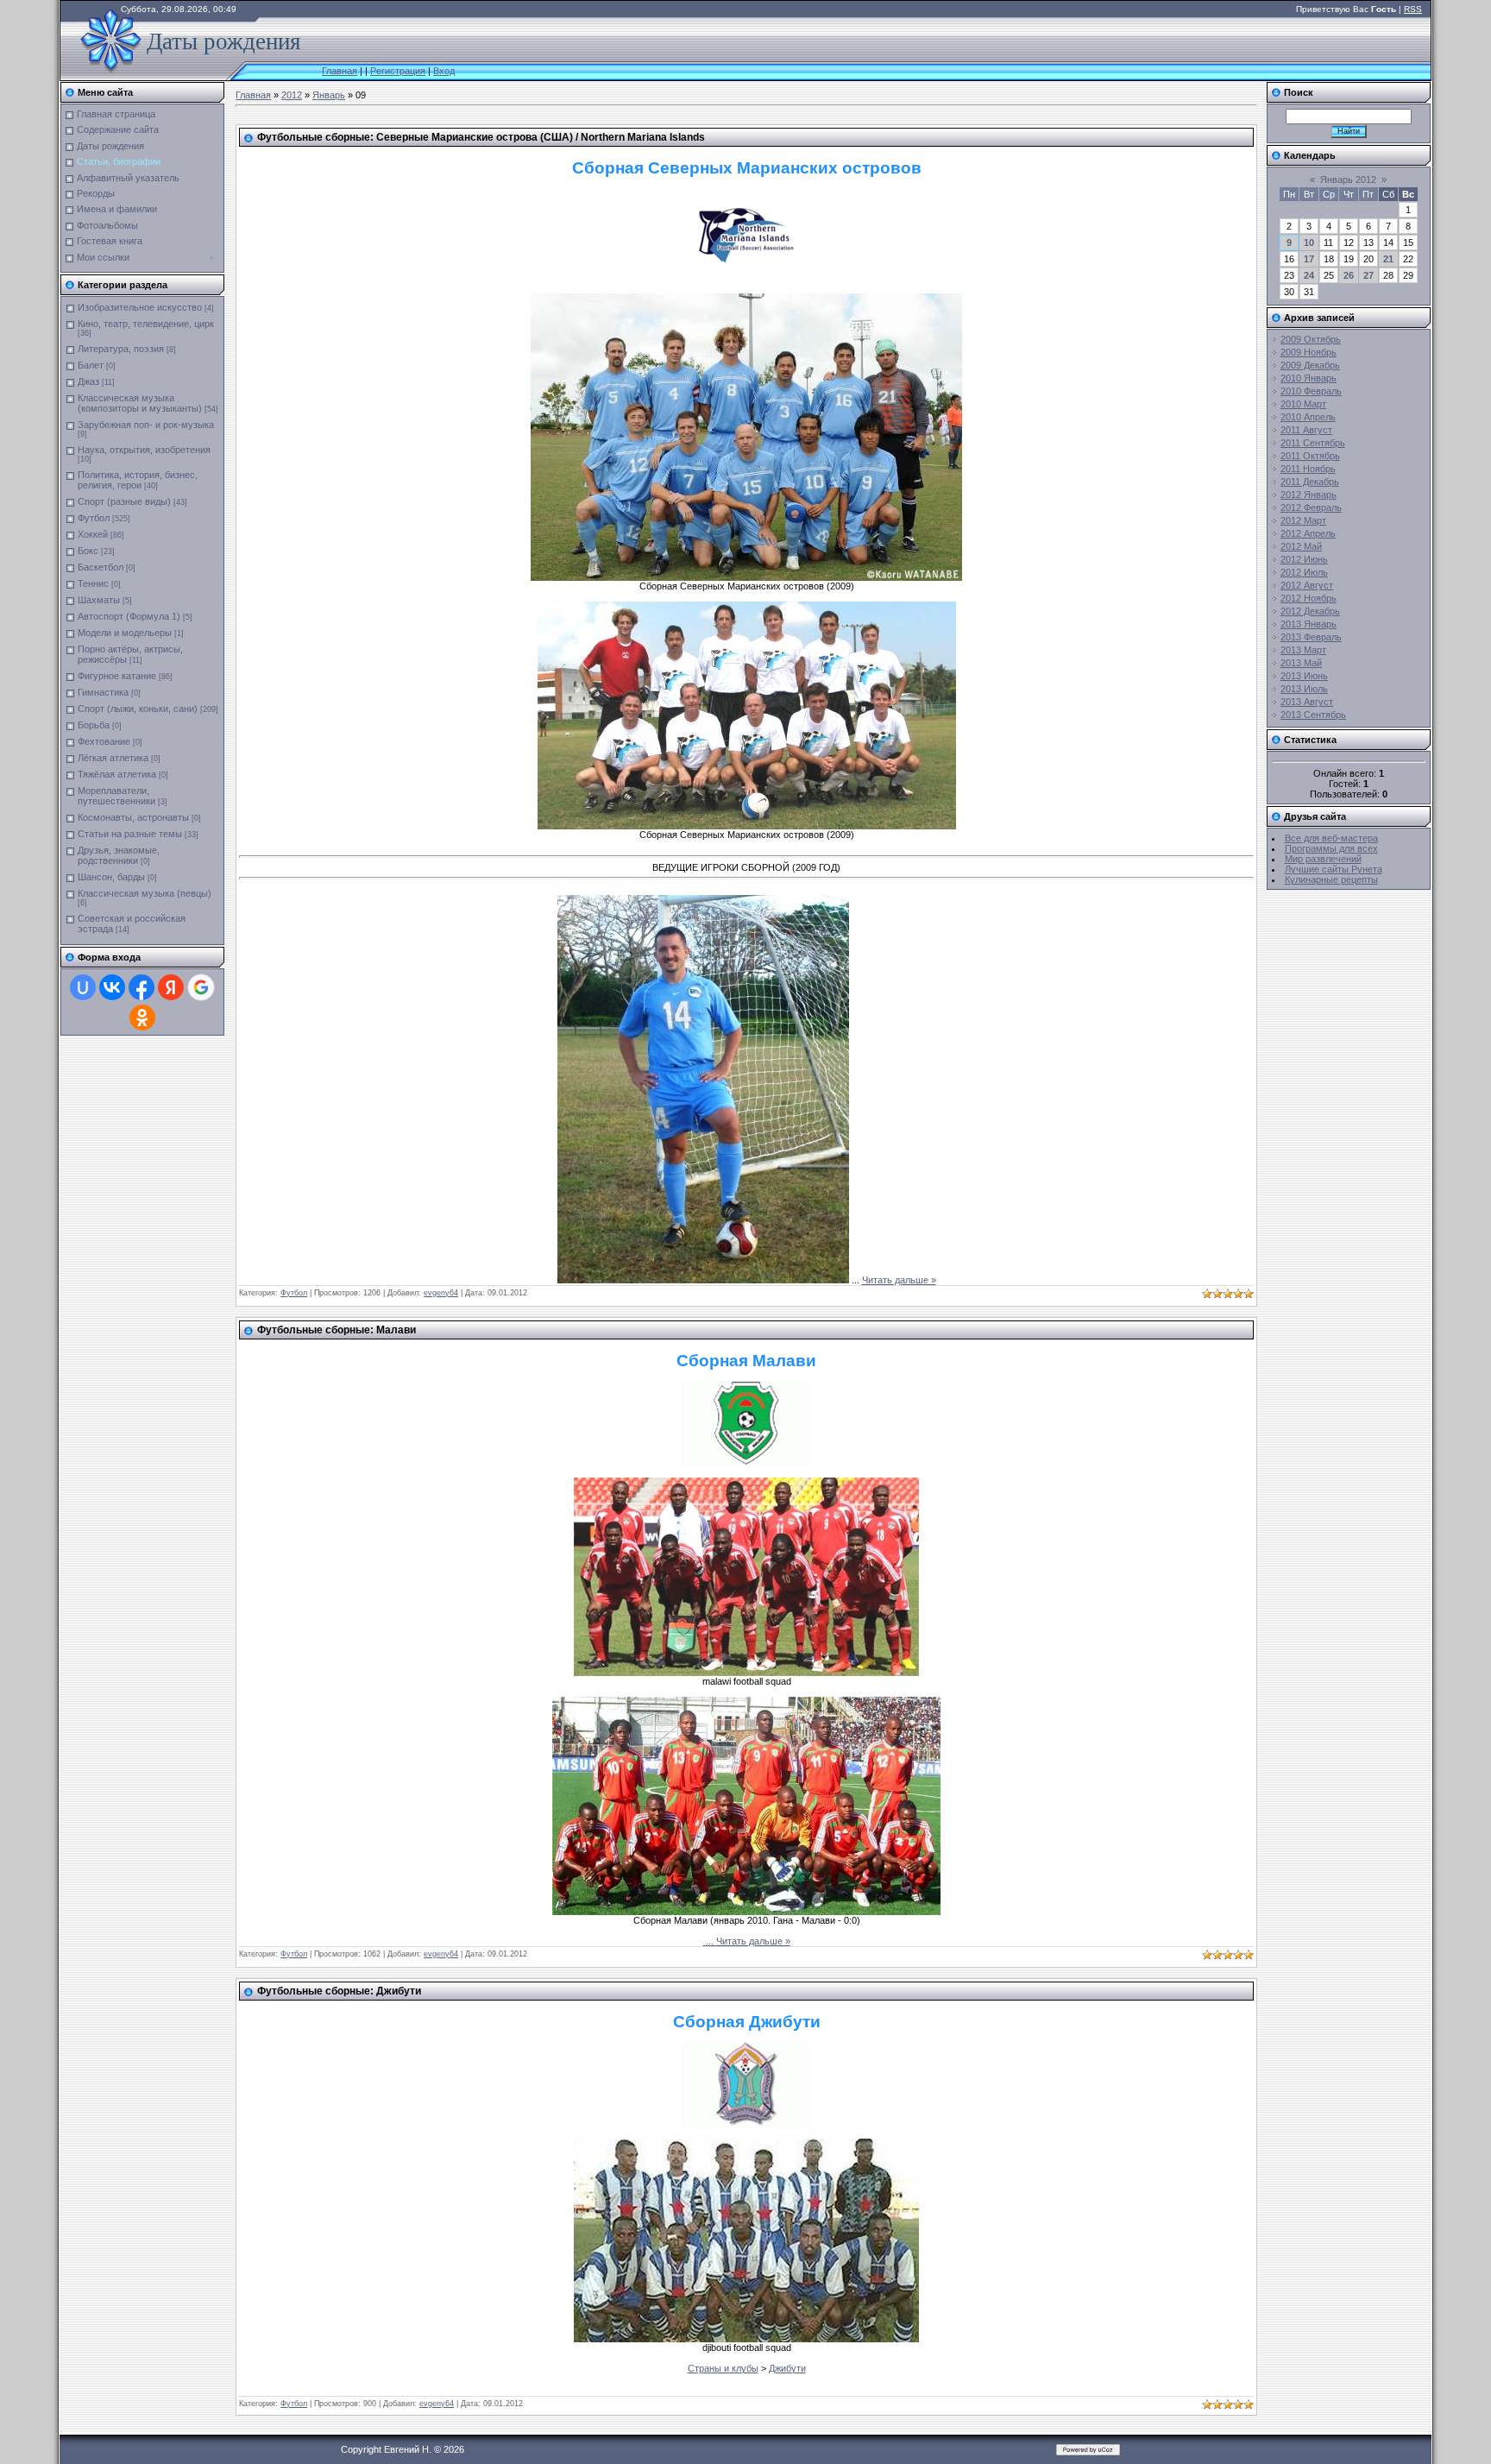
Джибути (787, 2368)
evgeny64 (441, 1293)
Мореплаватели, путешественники (116, 796)
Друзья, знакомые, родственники (119, 855)
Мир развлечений (1323, 859)
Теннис (93, 583)
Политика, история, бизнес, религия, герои (138, 480)
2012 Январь (1309, 495)
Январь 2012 (1348, 180)
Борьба (94, 725)
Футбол (94, 518)
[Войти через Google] (201, 987)
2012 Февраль (1311, 507)
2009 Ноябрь (1309, 352)
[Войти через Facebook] (142, 987)
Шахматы (99, 600)
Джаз (88, 381)
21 (1388, 259)
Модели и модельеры (125, 633)
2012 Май (1301, 546)
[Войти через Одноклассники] (142, 1018)
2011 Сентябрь (1313, 443)
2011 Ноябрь (1308, 469)
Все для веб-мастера (1331, 838)
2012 (292, 95)
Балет (91, 365)
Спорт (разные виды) (124, 501)
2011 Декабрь (1310, 482)
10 (1309, 243)
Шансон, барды (111, 877)
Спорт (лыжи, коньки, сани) (138, 709)
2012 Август (1307, 585)
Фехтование (104, 741)
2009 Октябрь (1311, 339)
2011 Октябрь (1310, 456)
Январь (329, 95)
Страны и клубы (723, 2368)
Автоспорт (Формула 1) (129, 616)
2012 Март (1303, 520)
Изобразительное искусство (140, 307)
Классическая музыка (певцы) (145, 893)
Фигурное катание (117, 676)
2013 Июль (1304, 689)
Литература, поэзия (121, 349)
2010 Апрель (1308, 417)
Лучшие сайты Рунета (1334, 869)
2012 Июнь (1304, 559)
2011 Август (1306, 430)
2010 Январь (1309, 378)
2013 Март (1303, 650)
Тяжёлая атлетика (117, 774)
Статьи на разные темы (130, 834)
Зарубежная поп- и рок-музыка (146, 425)
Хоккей (93, 534)
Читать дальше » (899, 1280)
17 (1309, 259)
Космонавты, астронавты (133, 817)
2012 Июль (1304, 572)
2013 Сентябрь (1313, 715)
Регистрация (398, 71)
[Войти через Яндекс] (171, 987)
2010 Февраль (1311, 391)
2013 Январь (1309, 624)
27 (1368, 275)
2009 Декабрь (1310, 365)
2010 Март (1303, 404)
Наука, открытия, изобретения (144, 450)
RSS (1413, 9)
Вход (444, 71)
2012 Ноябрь (1309, 598)
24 (1309, 275)
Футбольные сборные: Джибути (339, 1991)
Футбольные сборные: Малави (337, 1330)
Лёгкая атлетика (113, 758)
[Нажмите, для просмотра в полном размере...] (746, 577)
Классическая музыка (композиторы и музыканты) (140, 403)
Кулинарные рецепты (1331, 879)
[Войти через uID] (83, 987)
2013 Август (1307, 702)
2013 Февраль (1311, 637)
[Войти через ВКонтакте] (112, 987)
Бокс (88, 551)
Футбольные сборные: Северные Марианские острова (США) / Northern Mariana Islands (481, 137)
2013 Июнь (1304, 676)
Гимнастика (103, 692)
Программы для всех (1331, 848)
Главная (340, 71)
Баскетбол (101, 567)
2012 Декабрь (1310, 611)
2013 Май (1301, 663)
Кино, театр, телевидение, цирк (146, 324)
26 (1349, 275)
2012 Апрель (1308, 533)
